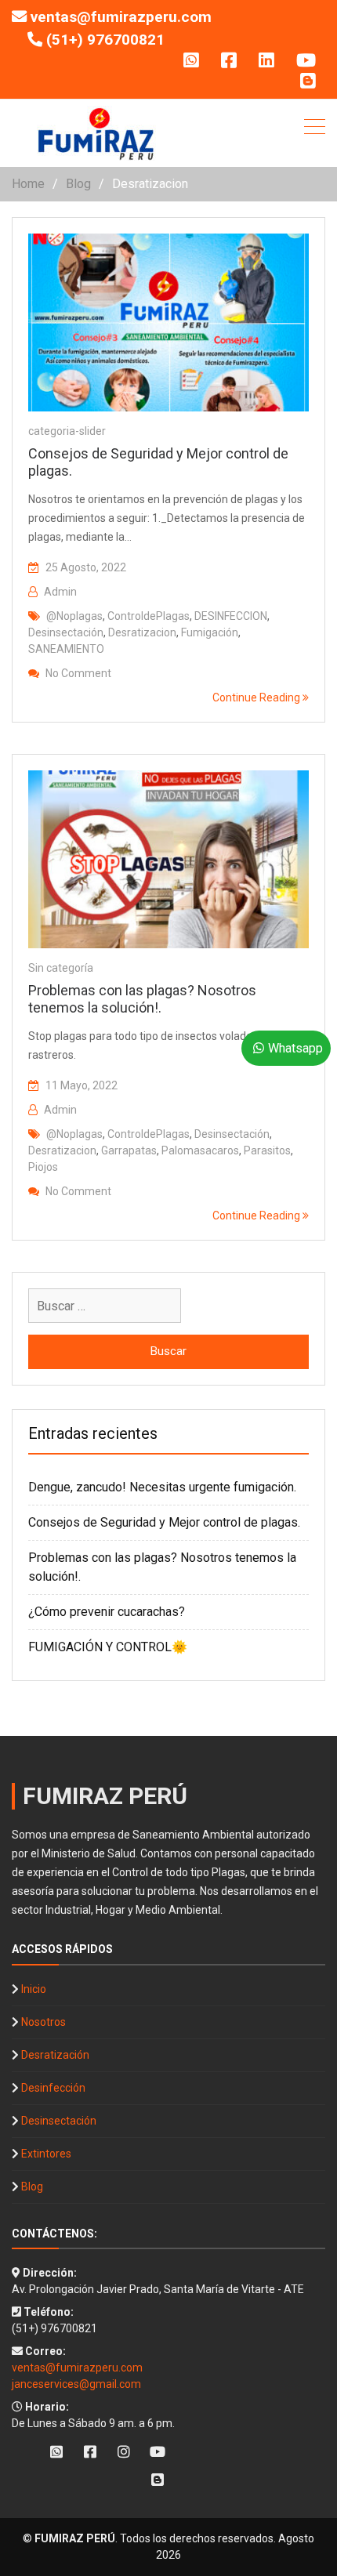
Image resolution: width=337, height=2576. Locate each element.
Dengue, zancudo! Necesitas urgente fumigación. (162, 1487)
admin (60, 592)
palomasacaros (200, 1150)
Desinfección (53, 2088)
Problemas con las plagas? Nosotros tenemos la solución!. (142, 999)
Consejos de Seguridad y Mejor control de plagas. (164, 1522)
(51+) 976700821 (105, 40)
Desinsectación (66, 632)
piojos (43, 1167)
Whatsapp (295, 1048)
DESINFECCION (231, 616)
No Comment (78, 673)
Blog (32, 2187)
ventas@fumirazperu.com (121, 17)
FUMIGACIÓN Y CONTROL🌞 (108, 1647)
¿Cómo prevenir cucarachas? (107, 1612)
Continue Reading (257, 697)
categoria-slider (67, 431)
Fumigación (210, 632)
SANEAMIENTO (66, 649)
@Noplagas (74, 616)
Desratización (55, 2055)
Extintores (46, 2154)
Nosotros (43, 2022)
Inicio (34, 1989)
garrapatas (129, 1150)
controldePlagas (149, 616)
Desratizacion (142, 632)
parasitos (267, 1150)
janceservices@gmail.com (76, 2384)
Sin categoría (61, 968)
